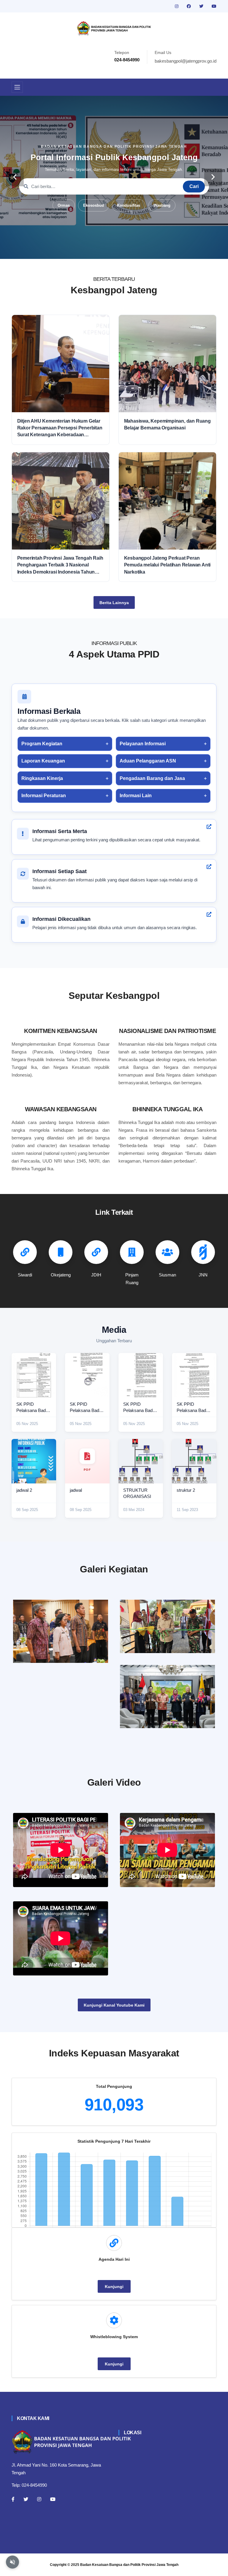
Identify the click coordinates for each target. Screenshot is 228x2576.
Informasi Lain (136, 796)
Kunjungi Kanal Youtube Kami (114, 2005)
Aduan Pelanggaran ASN (148, 761)
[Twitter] (26, 2499)
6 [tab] (132, 250)
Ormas (64, 205)
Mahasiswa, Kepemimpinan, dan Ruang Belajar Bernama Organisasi (167, 424)
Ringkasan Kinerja (42, 778)
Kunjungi (114, 2287)
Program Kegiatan (42, 744)
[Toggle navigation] (17, 87)
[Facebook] (13, 2499)
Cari (194, 186)
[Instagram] (39, 2499)
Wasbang (162, 205)
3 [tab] (105, 250)
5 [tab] (123, 250)
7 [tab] (141, 250)
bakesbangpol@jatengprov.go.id (186, 61)
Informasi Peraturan (44, 796)
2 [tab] (96, 250)
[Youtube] (53, 2499)
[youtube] (214, 6)
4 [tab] (114, 250)
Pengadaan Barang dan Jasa (152, 778)
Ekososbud (94, 205)
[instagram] (177, 6)
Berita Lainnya (114, 603)
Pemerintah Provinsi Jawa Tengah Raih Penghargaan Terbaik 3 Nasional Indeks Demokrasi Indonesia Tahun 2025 (60, 565)
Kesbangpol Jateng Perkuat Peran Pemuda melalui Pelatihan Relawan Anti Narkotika (167, 565)
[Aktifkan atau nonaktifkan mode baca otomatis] (12, 2562)
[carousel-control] (15, 177)
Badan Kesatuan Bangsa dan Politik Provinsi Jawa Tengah (129, 2565)
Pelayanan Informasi (143, 744)
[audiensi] (167, 1697)
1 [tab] (87, 250)
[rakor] (61, 1631)
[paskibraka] (167, 1626)
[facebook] (189, 6)
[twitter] (202, 6)
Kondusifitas (129, 205)
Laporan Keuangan (43, 761)
